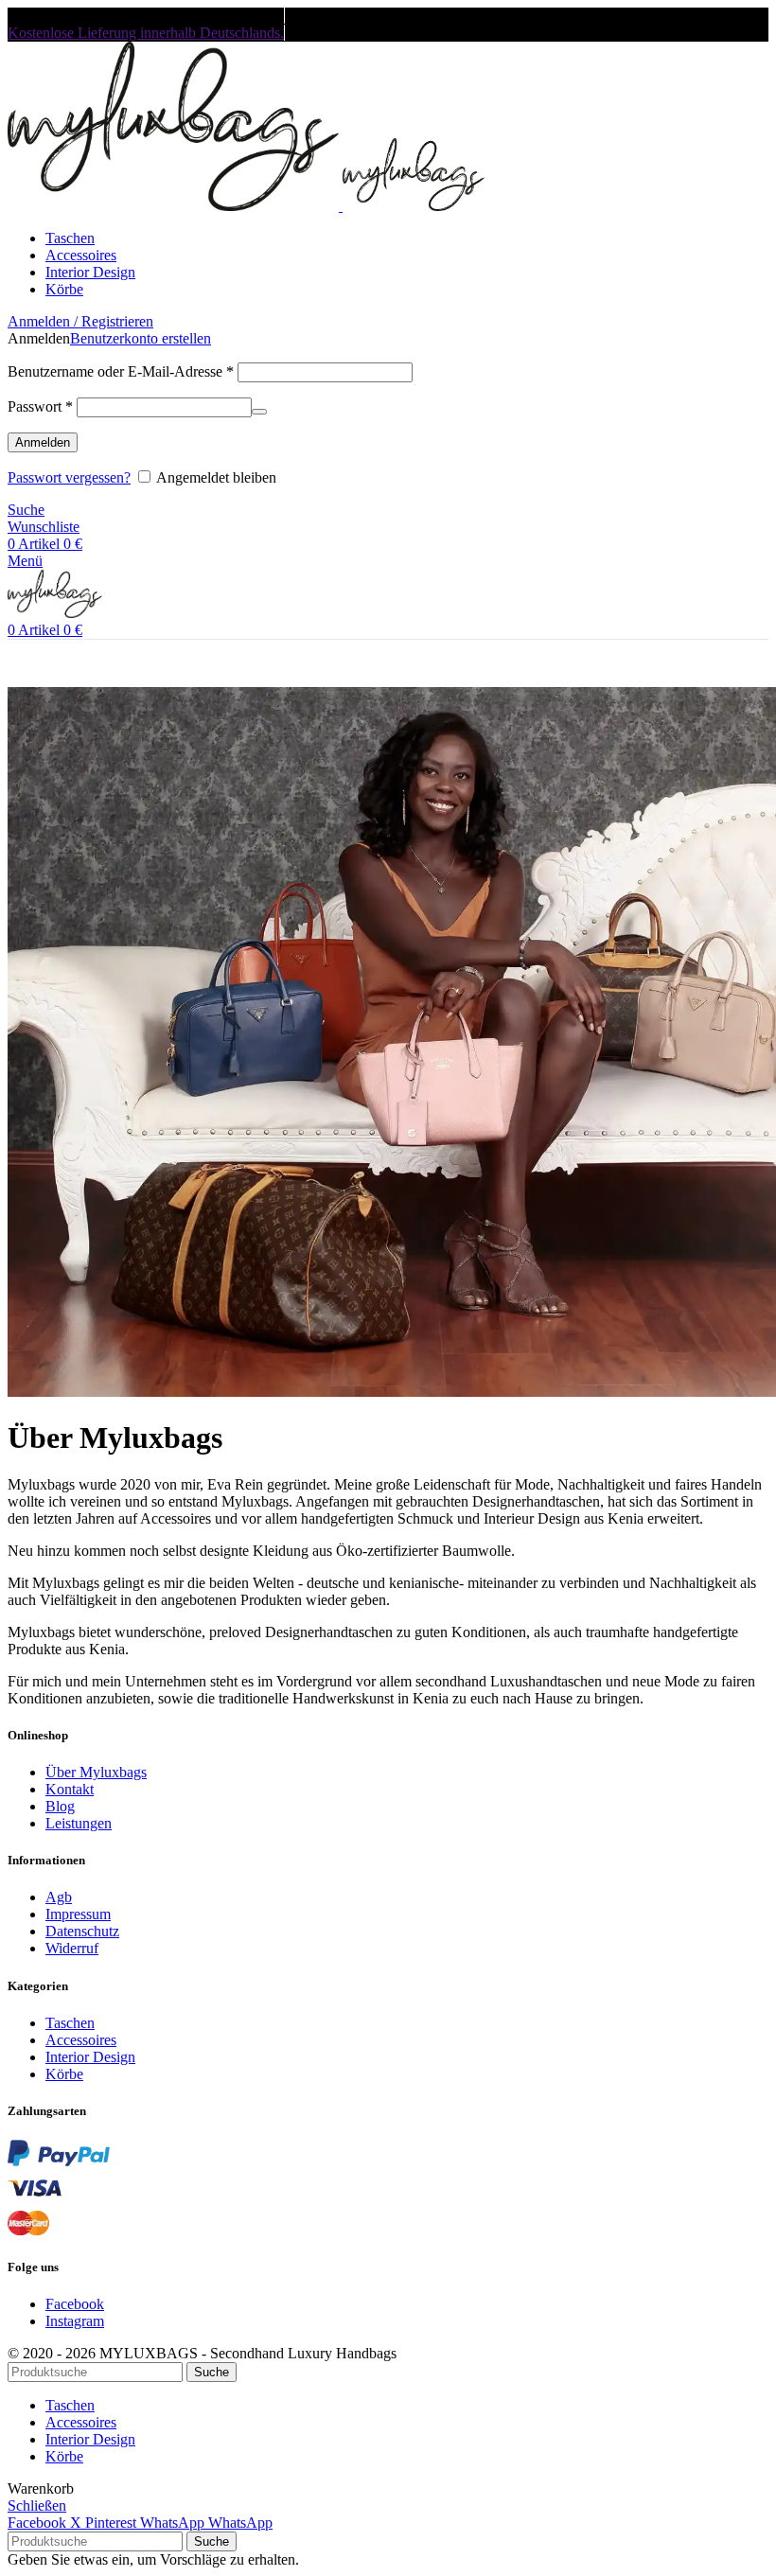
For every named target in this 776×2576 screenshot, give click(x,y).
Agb (59, 1897)
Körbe (64, 2074)
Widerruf (72, 1948)
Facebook (75, 2304)
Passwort (40, 406)
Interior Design (90, 2057)
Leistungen (79, 1823)
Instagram (75, 2321)
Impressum (78, 1914)
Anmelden (43, 442)
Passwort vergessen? (69, 477)
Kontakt (70, 1789)
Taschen (70, 2023)
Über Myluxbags (96, 1772)
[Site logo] (175, 206)
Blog (60, 1806)
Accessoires (81, 2040)
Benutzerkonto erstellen (141, 338)
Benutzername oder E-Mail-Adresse (121, 371)
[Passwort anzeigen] (259, 412)
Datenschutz (82, 1931)
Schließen (37, 2505)
